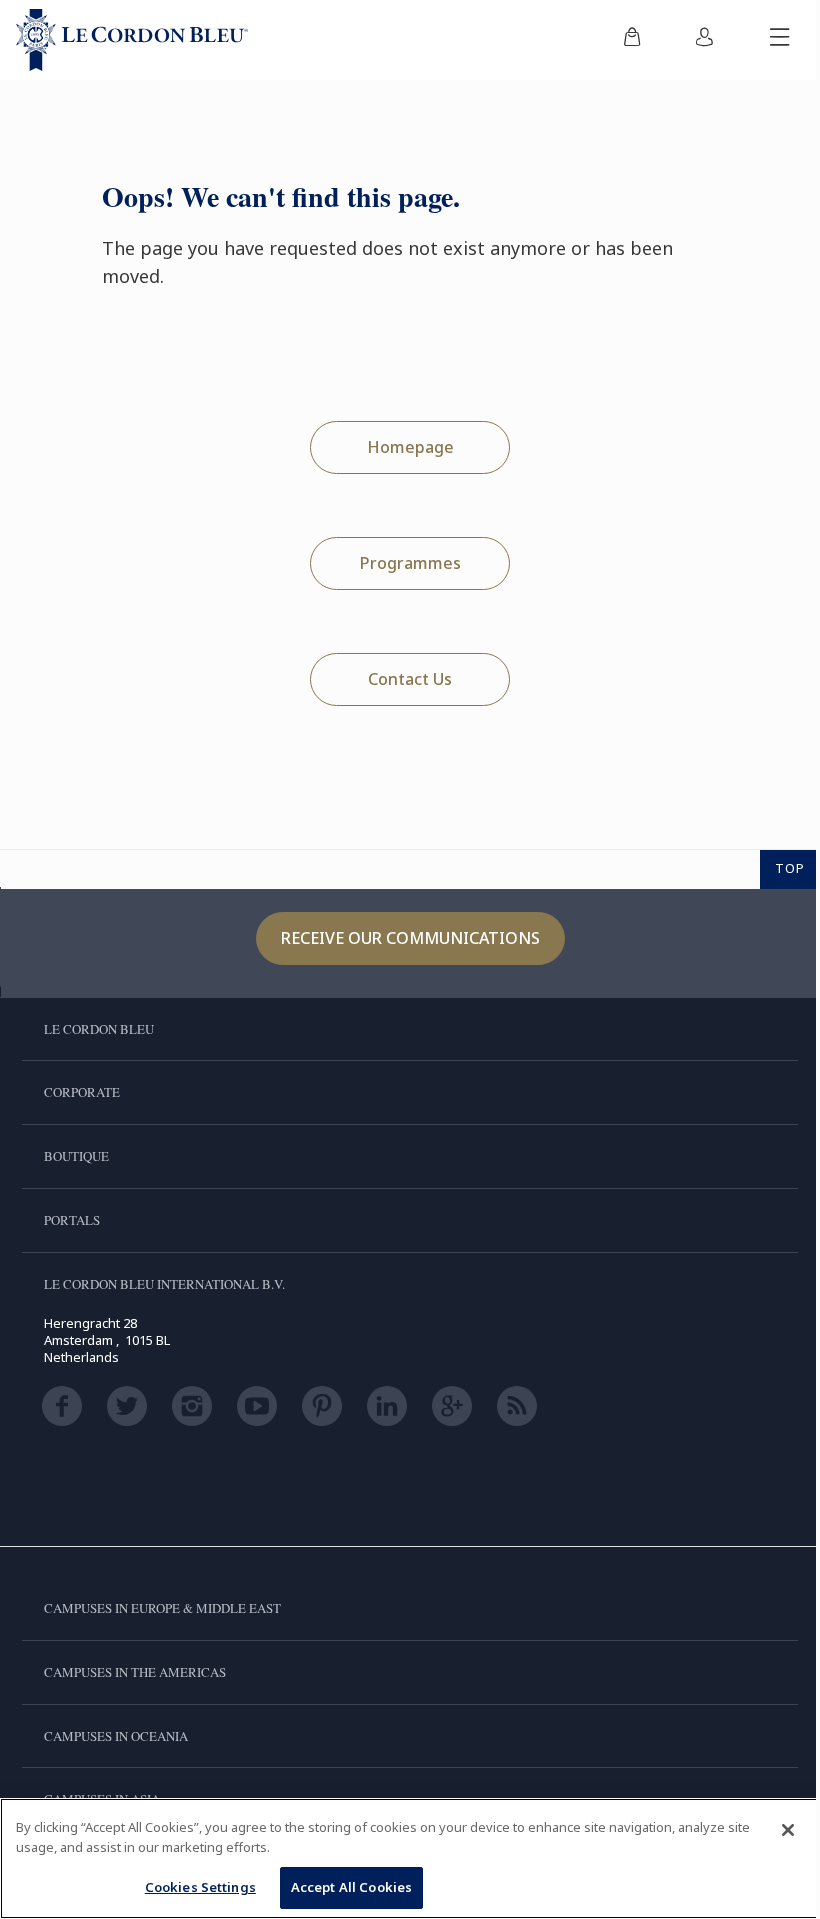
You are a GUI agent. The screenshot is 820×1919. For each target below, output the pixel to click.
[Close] (788, 1830)
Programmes (410, 563)
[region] (410, 1858)
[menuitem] (632, 40)
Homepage (410, 447)
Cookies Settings (200, 1887)
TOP (790, 868)
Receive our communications (410, 938)
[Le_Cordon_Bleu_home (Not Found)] (132, 40)
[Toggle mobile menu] (780, 40)
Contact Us (410, 679)
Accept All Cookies (351, 1887)
